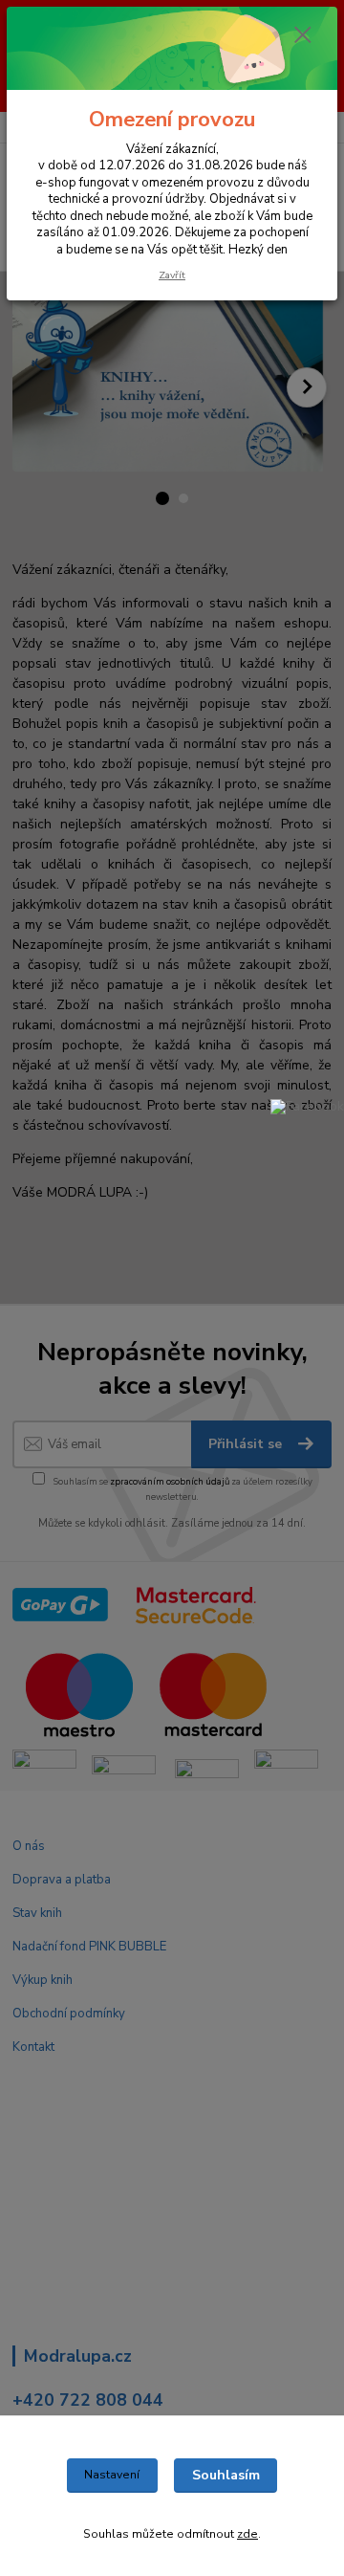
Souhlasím (226, 2475)
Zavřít (172, 275)
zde (247, 2534)
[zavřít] (303, 36)
